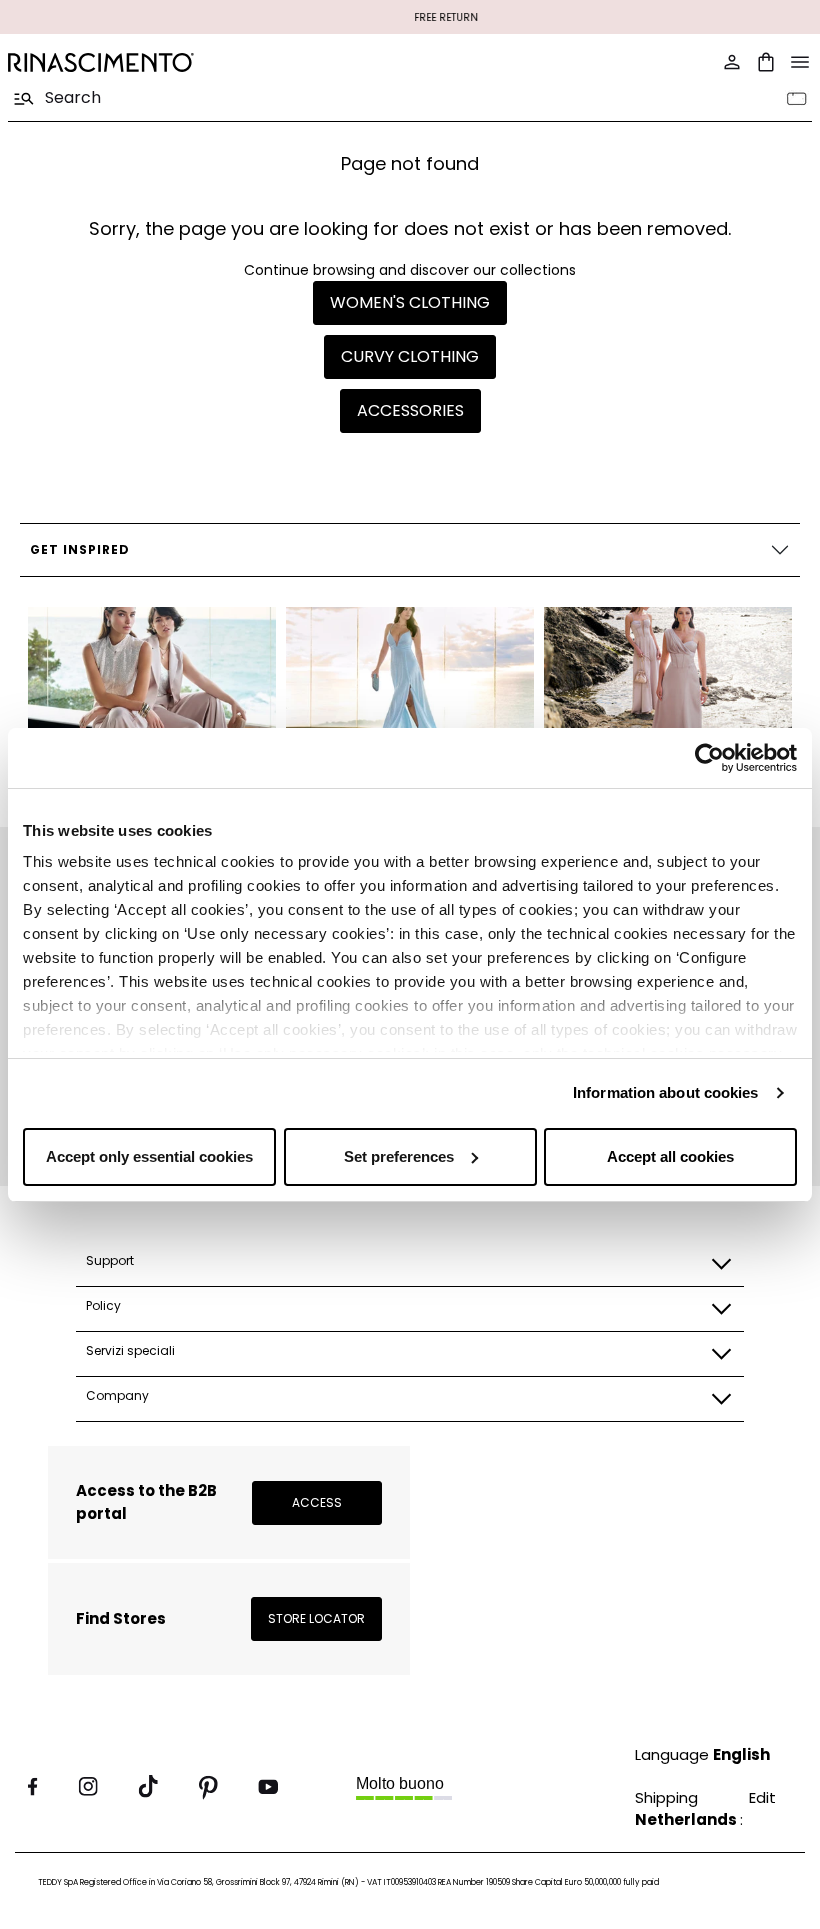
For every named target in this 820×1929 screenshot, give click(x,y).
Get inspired (80, 549)
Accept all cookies (670, 1156)
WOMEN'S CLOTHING (410, 302)
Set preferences (399, 1156)
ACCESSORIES (410, 410)
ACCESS (317, 1502)
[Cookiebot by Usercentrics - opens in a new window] (709, 758)
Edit (762, 1797)
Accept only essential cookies (149, 1156)
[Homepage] (203, 62)
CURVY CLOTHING (410, 356)
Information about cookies (666, 1092)
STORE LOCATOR (316, 1618)
